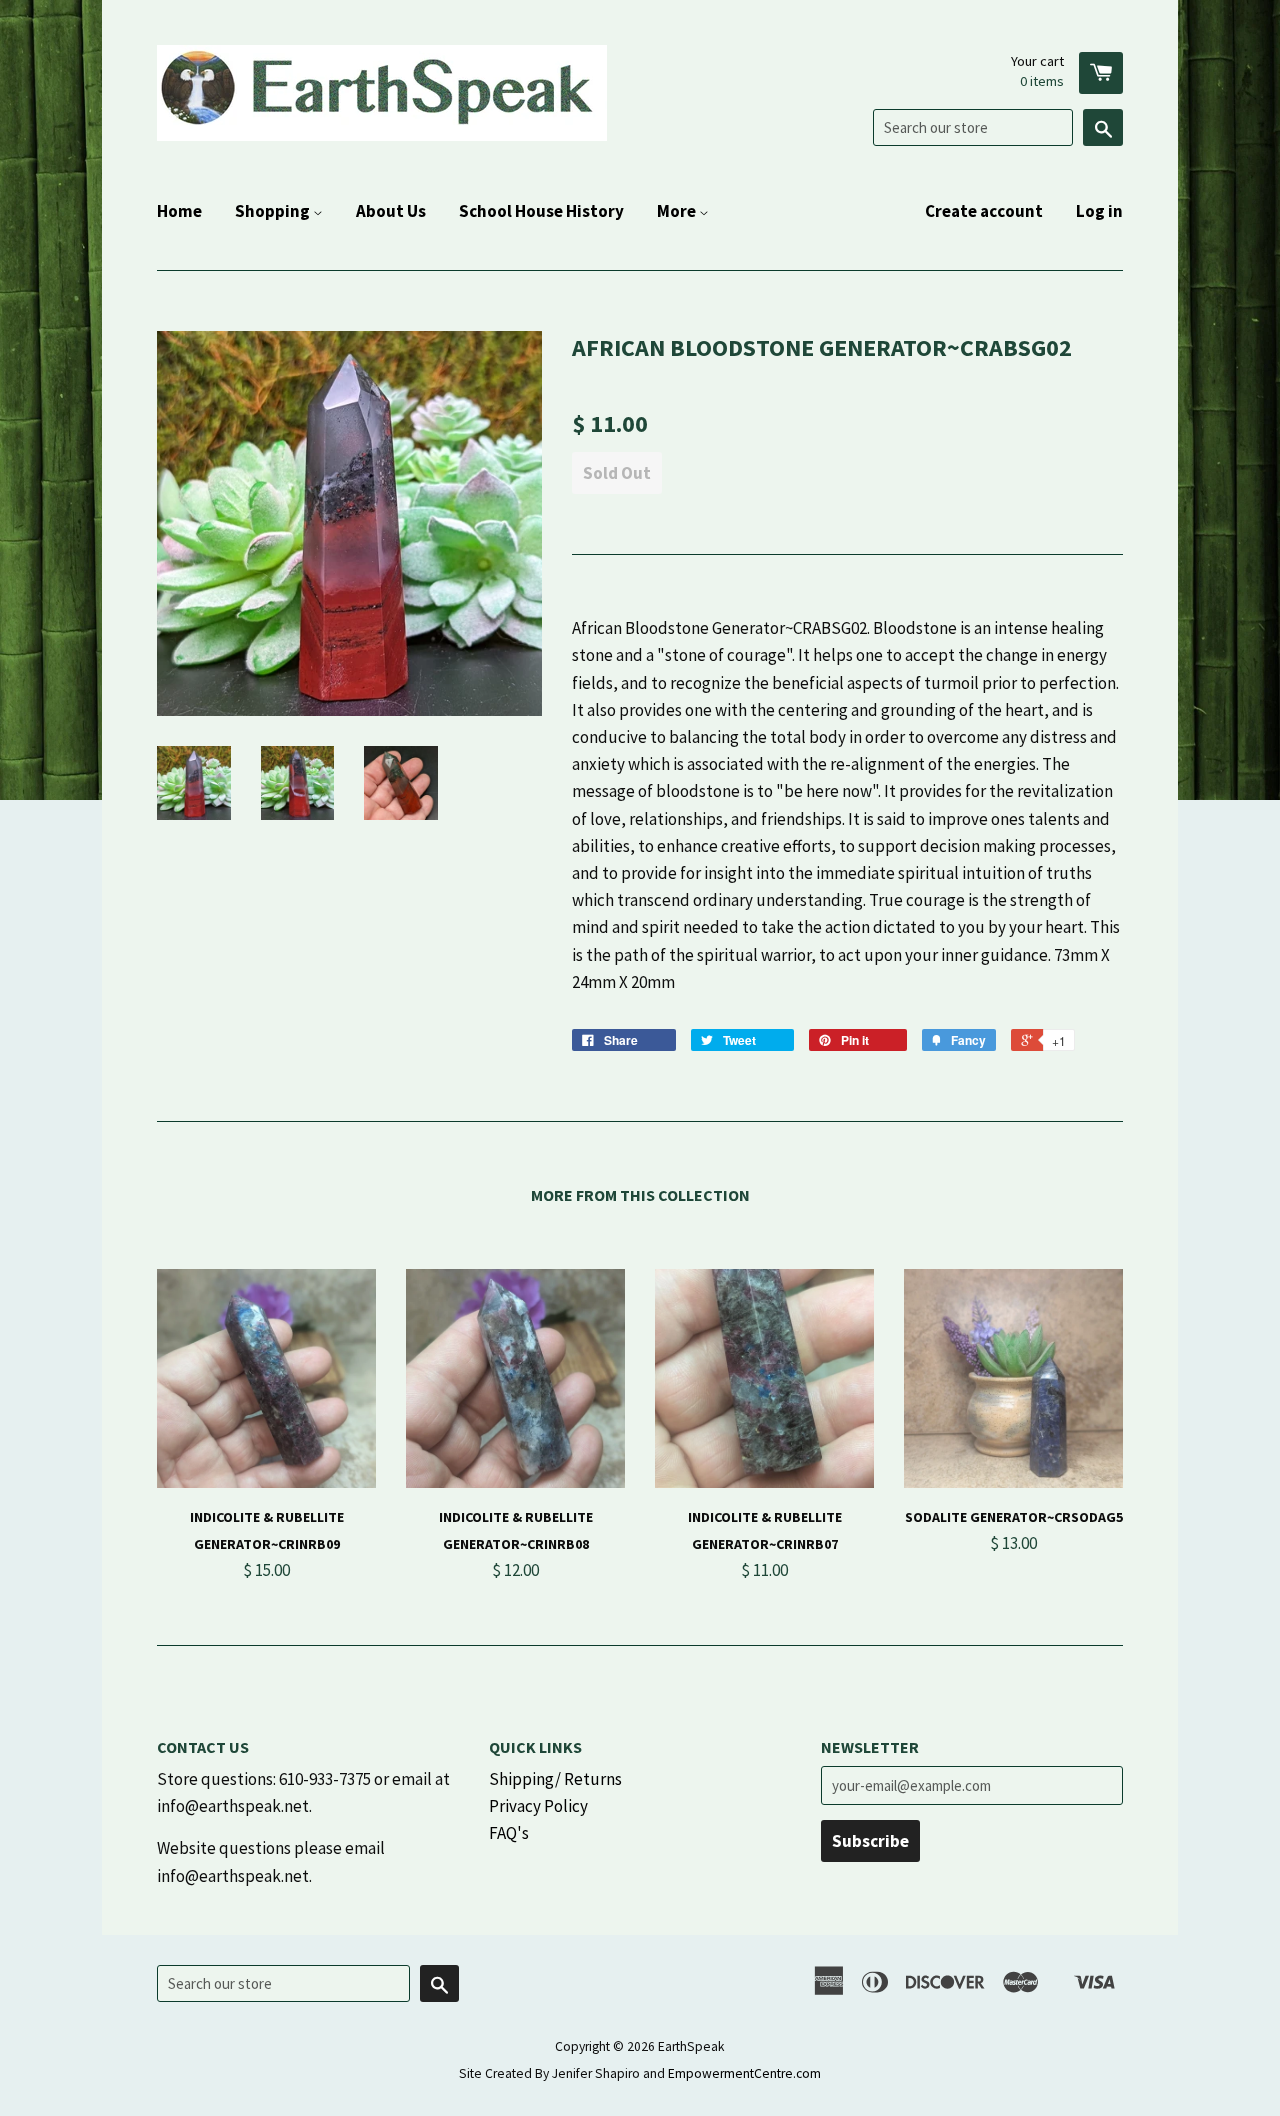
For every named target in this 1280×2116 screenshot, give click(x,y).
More (678, 211)
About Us (391, 211)
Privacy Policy (538, 1806)
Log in (1099, 211)
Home (179, 211)
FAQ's (509, 1833)
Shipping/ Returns (555, 1779)
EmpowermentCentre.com (744, 2073)
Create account (984, 211)
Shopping (274, 211)
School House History (541, 211)
